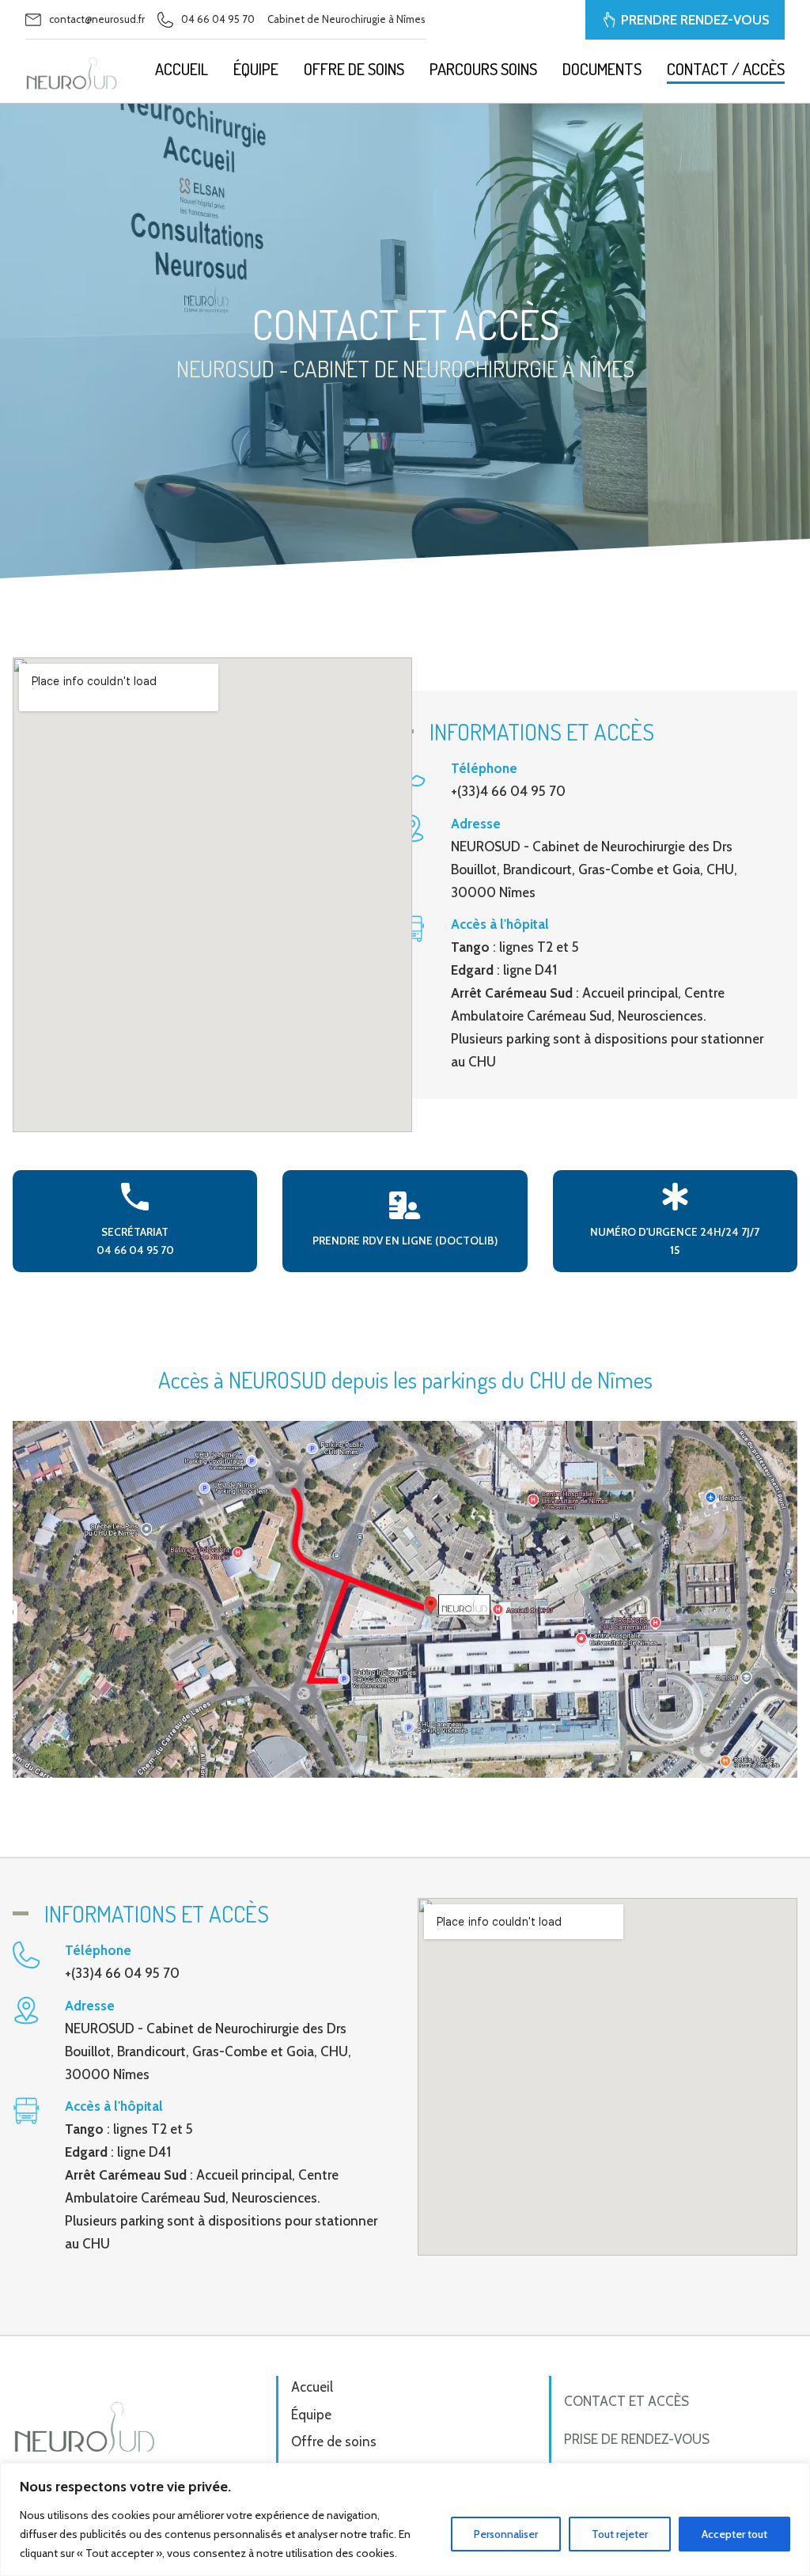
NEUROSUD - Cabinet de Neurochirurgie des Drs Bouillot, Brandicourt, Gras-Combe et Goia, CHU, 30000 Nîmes (594, 869)
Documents (602, 69)
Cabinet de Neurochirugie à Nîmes (346, 19)
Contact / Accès (726, 69)
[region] (405, 2519)
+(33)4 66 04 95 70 (508, 791)
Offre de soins (354, 69)
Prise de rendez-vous (637, 2439)
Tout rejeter (620, 2534)
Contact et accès (626, 2401)
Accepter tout (734, 2534)
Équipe (256, 69)
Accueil (182, 69)
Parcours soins (483, 69)
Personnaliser (506, 2534)
